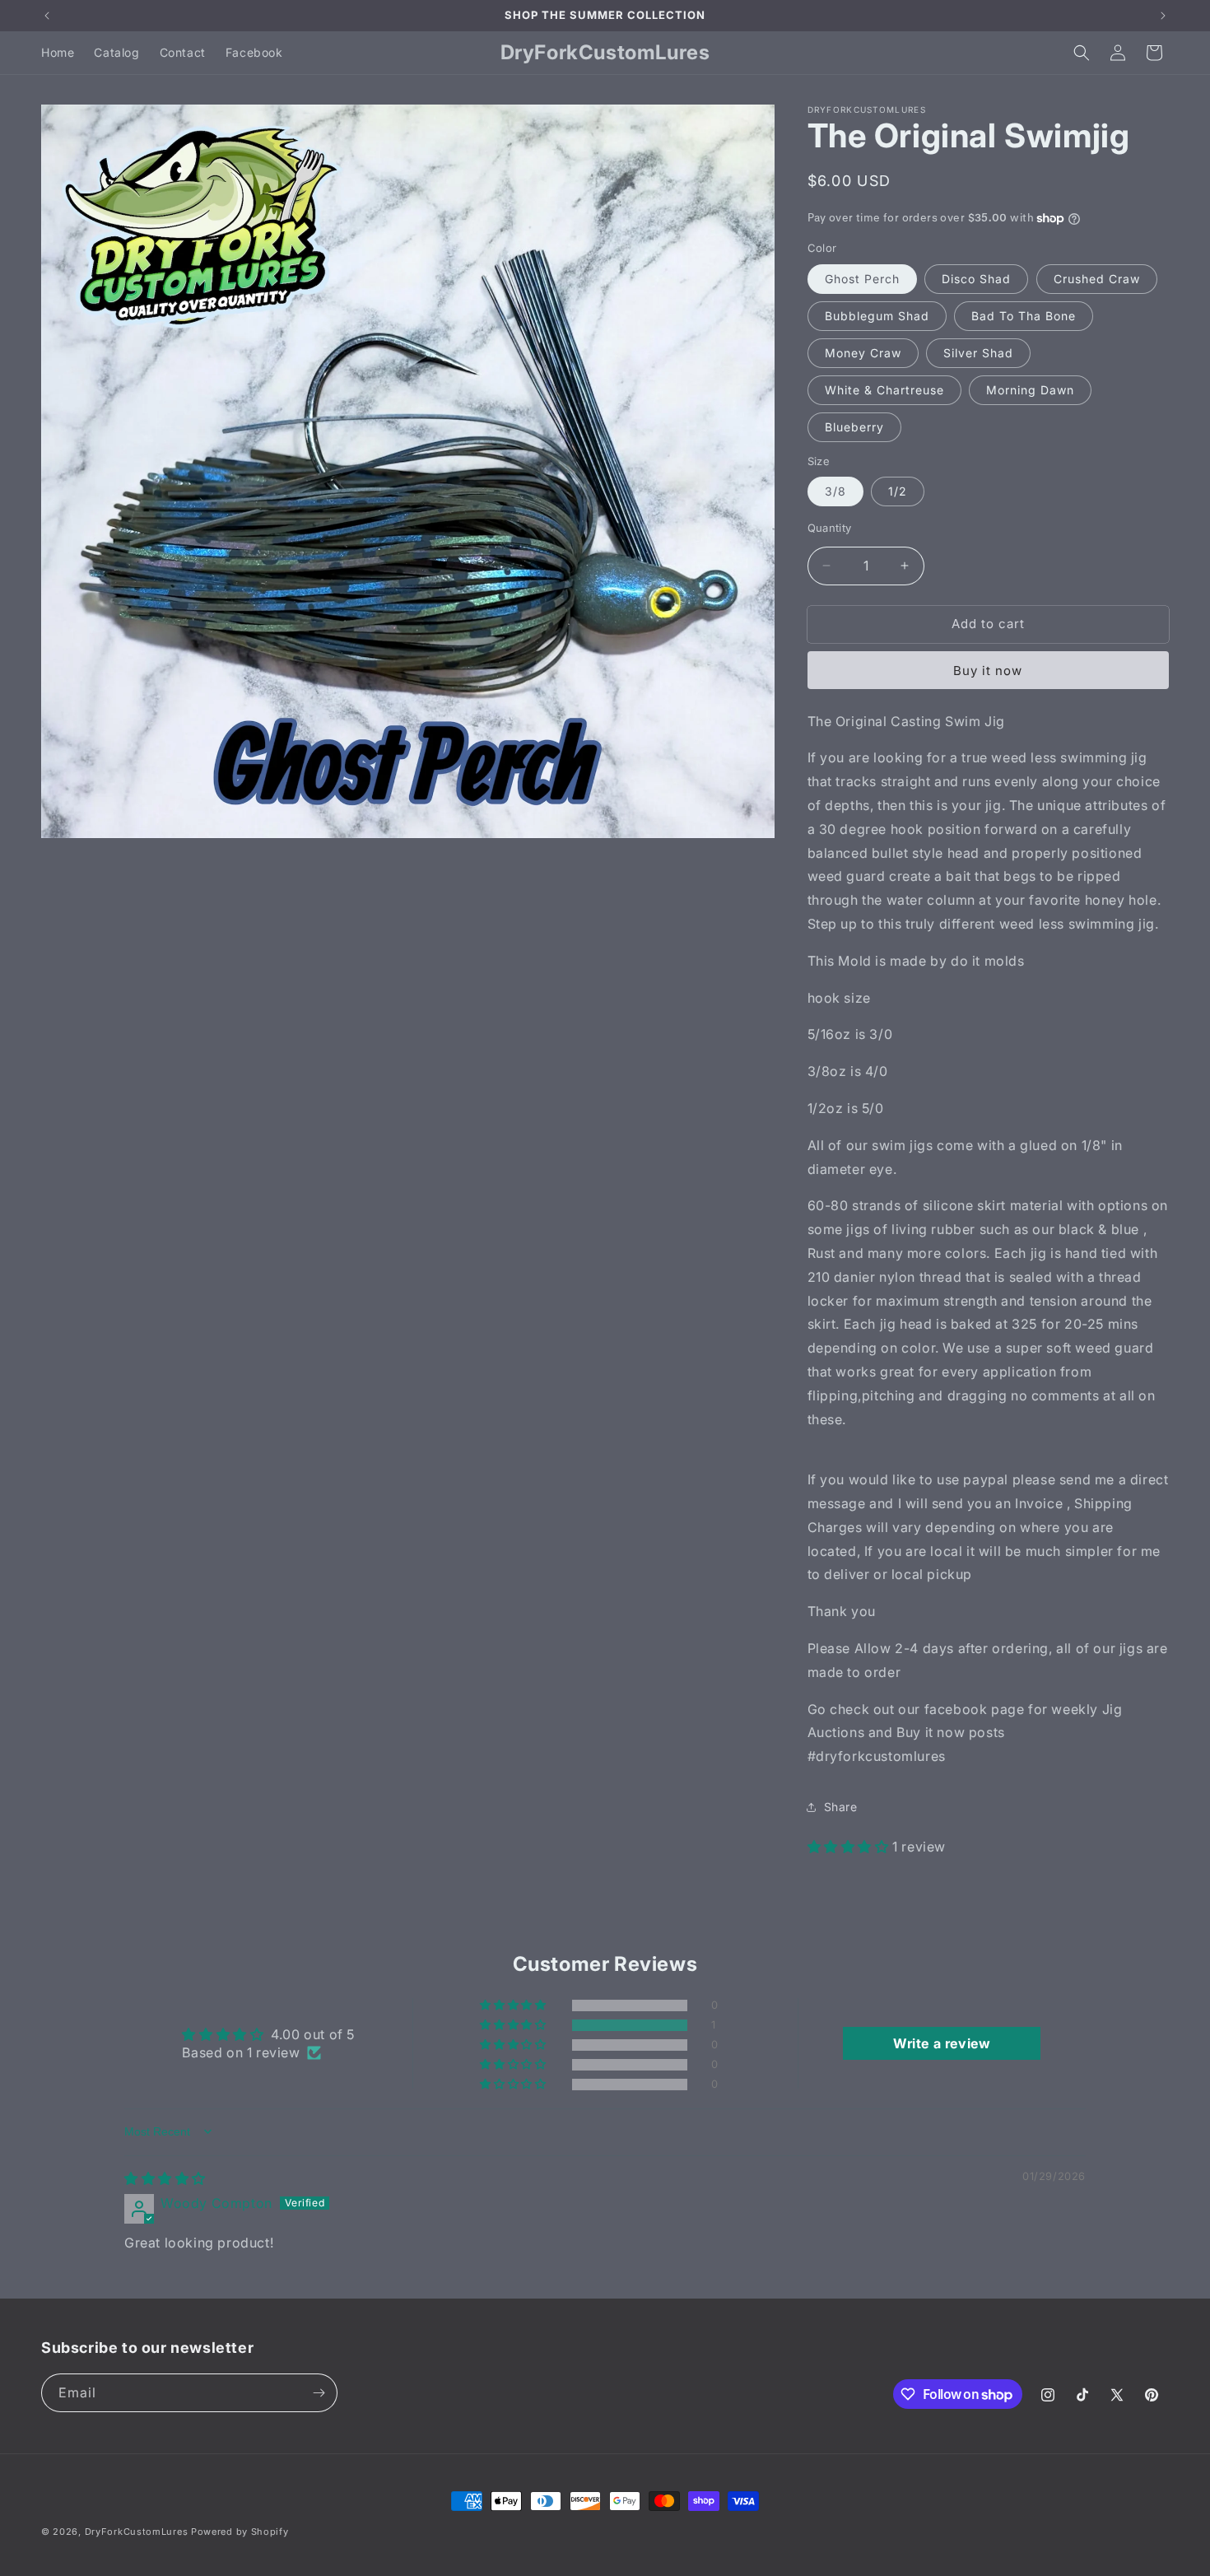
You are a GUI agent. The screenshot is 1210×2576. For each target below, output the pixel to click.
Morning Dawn (1030, 390)
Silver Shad (978, 353)
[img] (165, 2178)
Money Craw (863, 353)
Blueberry (854, 427)
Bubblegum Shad (877, 316)
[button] (1082, 53)
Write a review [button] (942, 2043)
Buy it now (988, 671)
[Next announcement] (1163, 16)
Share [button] (841, 1807)
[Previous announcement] (47, 16)
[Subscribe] (319, 2393)
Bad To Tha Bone (1024, 316)
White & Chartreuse (884, 390)
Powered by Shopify (240, 2532)
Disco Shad (976, 279)
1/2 (898, 491)
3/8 (835, 491)
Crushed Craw (1097, 279)
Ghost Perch (862, 279)
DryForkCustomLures (137, 2532)
